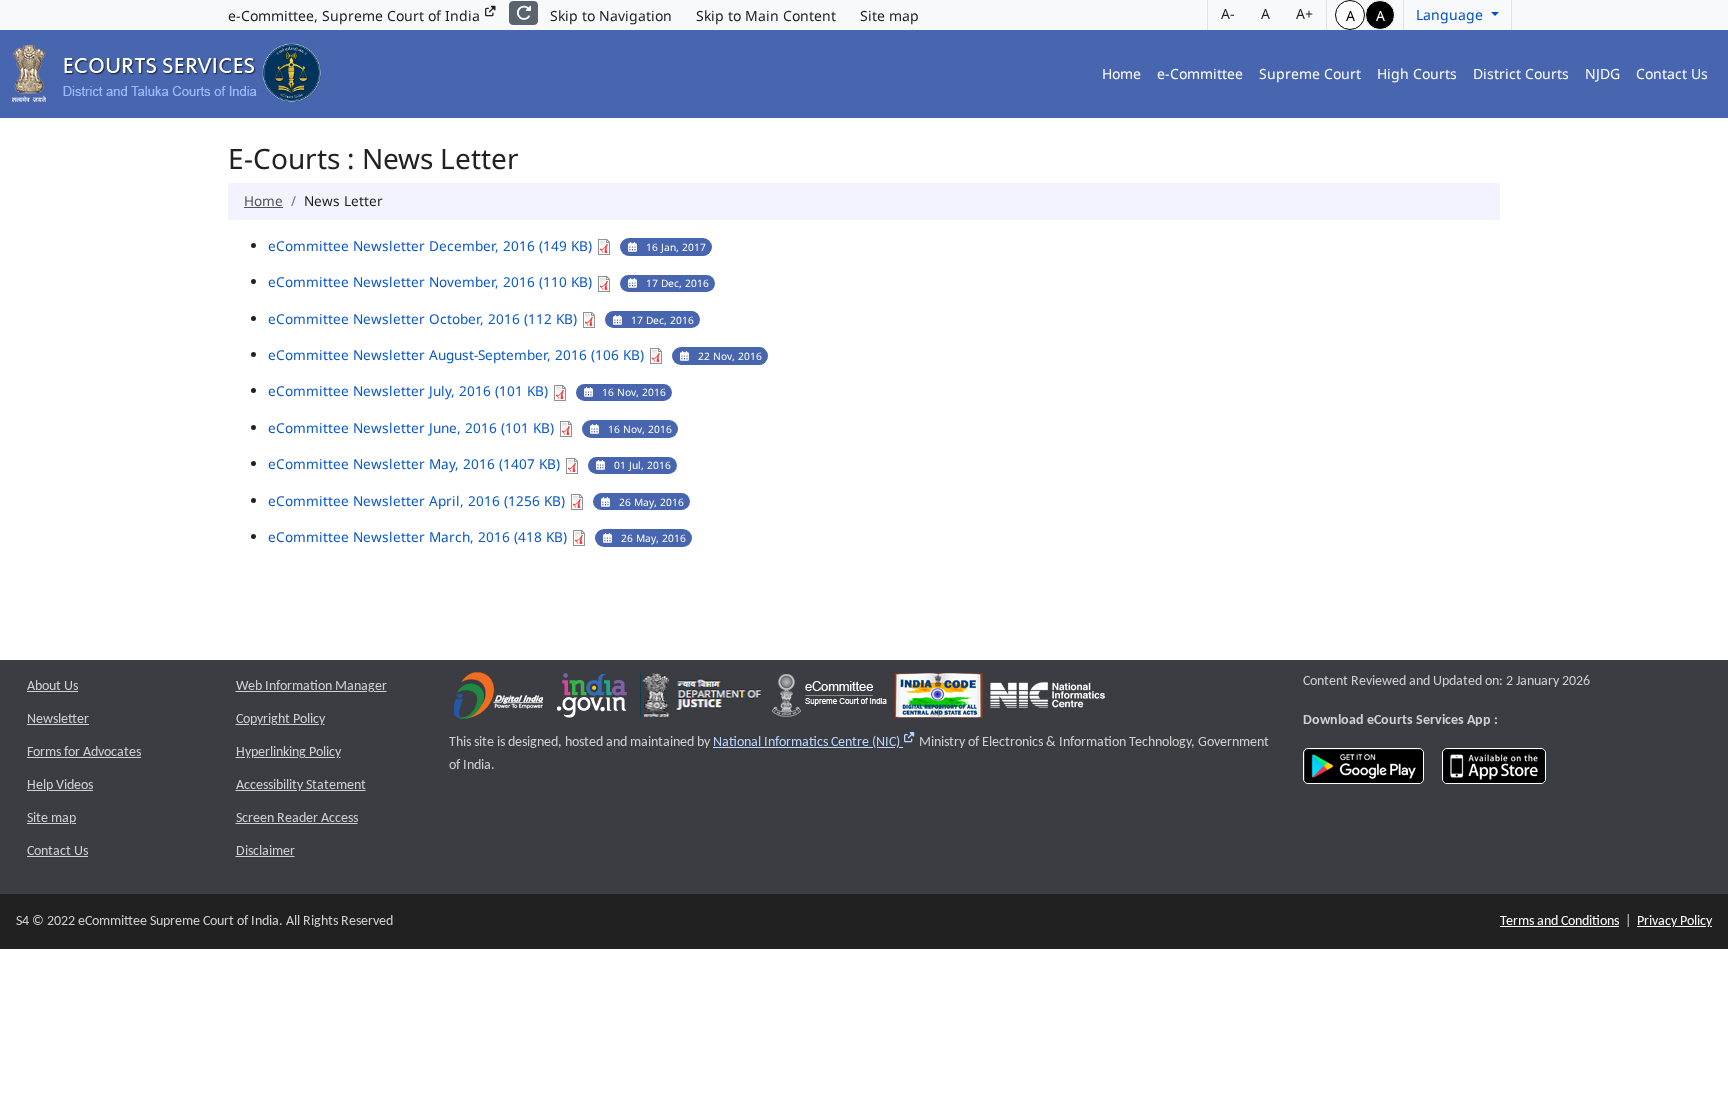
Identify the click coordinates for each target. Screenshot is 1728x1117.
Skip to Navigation (611, 15)
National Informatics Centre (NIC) (814, 742)
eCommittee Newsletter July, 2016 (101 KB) (410, 390)
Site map (889, 15)
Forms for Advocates (84, 752)
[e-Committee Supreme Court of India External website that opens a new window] (829, 700)
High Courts (1417, 73)
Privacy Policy (1674, 921)
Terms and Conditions (1559, 921)
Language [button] (1451, 14)
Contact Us (1672, 73)
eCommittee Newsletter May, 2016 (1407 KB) (416, 463)
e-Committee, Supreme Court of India (356, 15)
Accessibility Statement (301, 785)
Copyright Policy (280, 719)
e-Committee (1200, 73)
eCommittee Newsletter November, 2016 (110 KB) (432, 281)
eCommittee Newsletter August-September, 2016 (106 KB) (458, 354)
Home (1121, 73)
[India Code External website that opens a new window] (938, 700)
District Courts (1521, 73)
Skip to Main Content (766, 15)
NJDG (1602, 73)
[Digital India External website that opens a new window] (498, 700)
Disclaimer (265, 851)
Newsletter (58, 719)
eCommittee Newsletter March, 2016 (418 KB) (419, 536)
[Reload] (523, 13)
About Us (52, 686)
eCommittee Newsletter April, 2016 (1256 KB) (418, 500)
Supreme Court (1310, 73)
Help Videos (60, 785)
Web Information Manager (311, 686)
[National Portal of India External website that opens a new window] (593, 700)
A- (1228, 13)
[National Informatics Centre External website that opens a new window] (1047, 700)
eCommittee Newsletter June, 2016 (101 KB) (413, 427)
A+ (1304, 13)
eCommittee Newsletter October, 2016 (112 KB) (424, 318)
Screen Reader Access (297, 818)
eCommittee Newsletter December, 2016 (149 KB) (432, 245)
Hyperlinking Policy (288, 752)
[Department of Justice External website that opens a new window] (702, 700)
